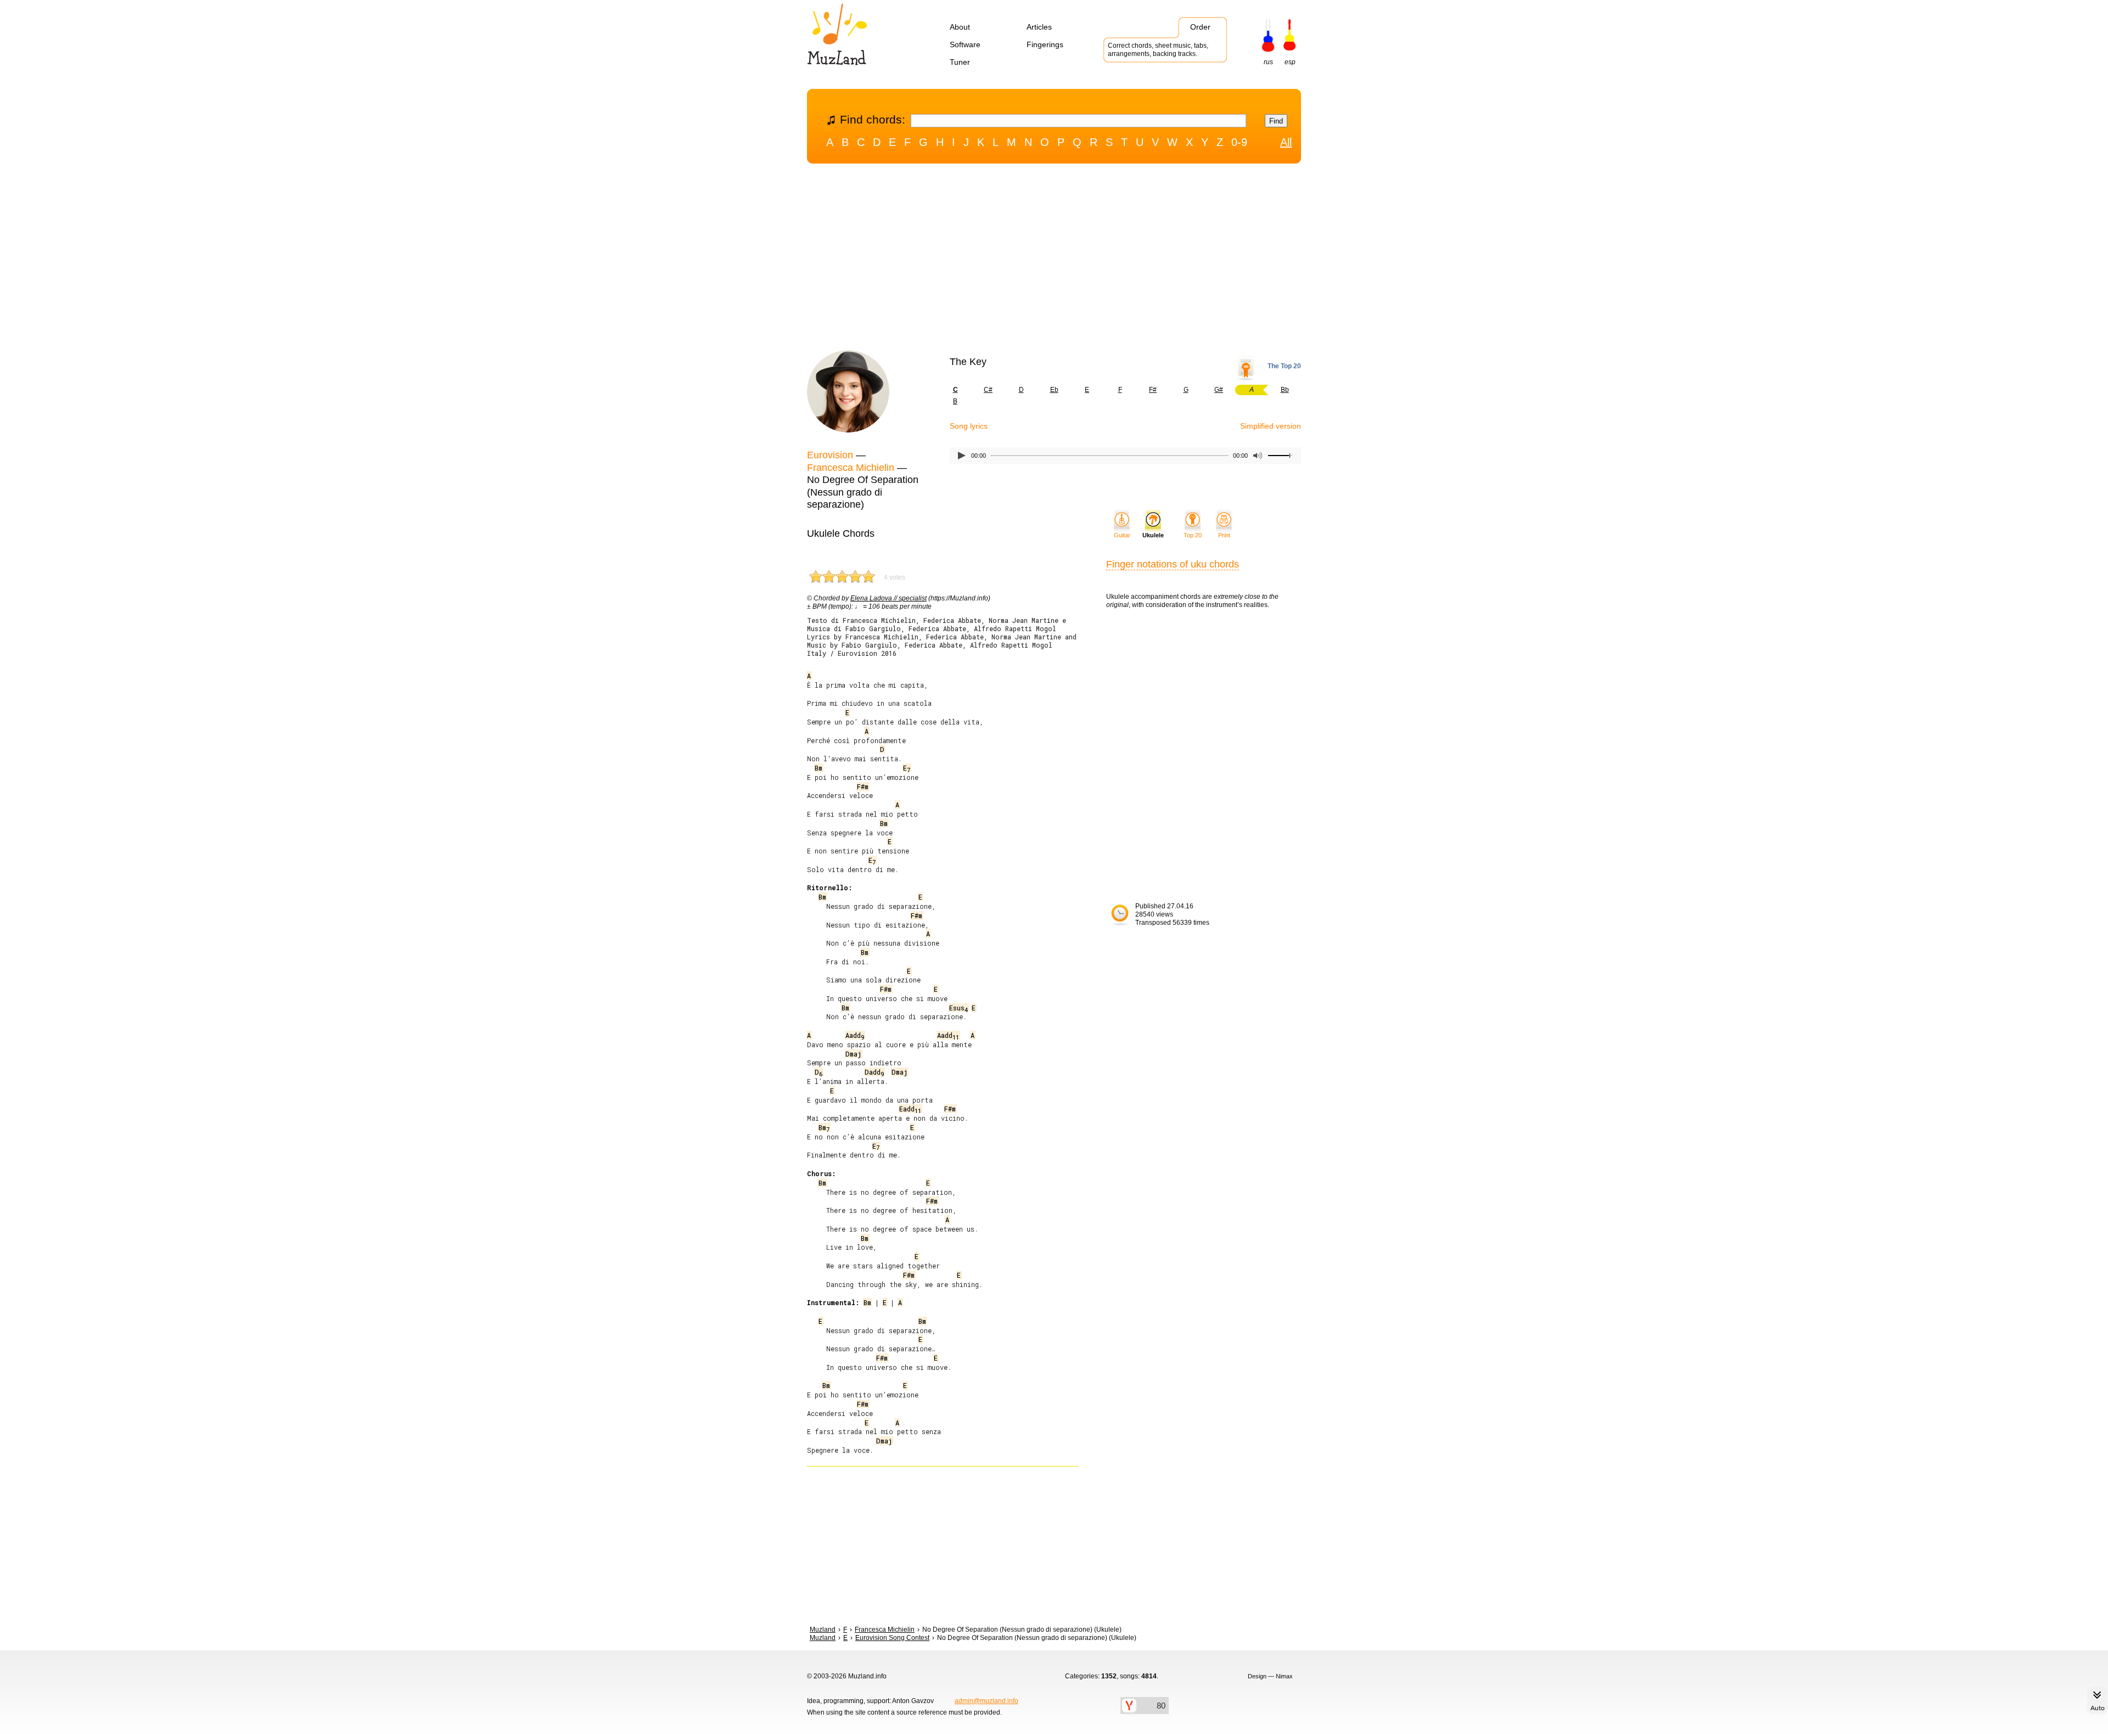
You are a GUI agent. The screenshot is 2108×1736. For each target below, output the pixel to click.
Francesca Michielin (851, 468)
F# (1153, 390)
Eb (1054, 390)
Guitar (1122, 535)
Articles (1039, 27)
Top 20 (1193, 535)
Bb (1285, 390)
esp (1290, 62)
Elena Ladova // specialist (888, 598)
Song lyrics (969, 426)
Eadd (910, 1109)
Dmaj (853, 1054)
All (1286, 142)
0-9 (1239, 142)
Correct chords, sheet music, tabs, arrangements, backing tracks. (1158, 50)
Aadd (855, 1035)
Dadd (874, 1072)
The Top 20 (1284, 366)
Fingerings (1045, 44)
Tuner (960, 62)
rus (1268, 62)
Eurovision (830, 455)
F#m (863, 786)
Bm (818, 768)
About (960, 27)
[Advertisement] (1054, 260)
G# (1219, 390)
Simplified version (1271, 426)
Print (1224, 535)
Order (1200, 27)
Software (965, 44)
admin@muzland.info (986, 1701)
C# (988, 390)
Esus (958, 1008)
